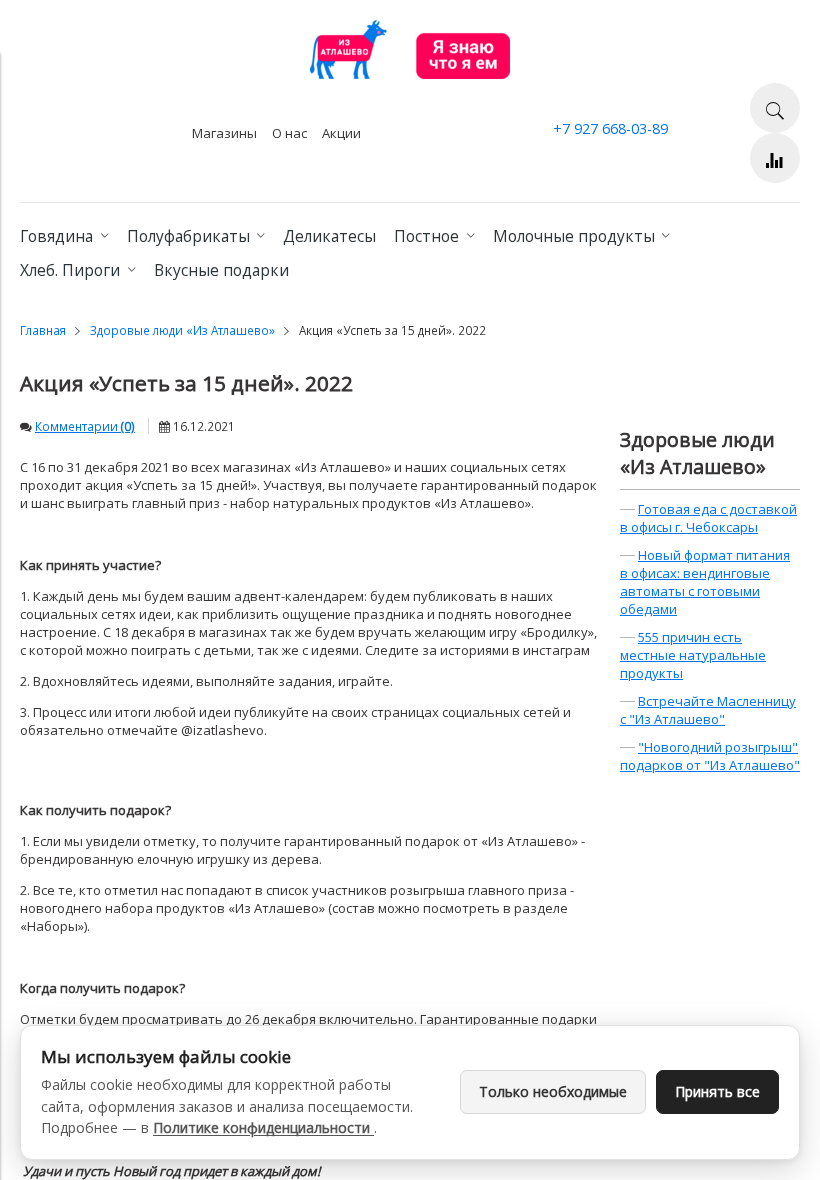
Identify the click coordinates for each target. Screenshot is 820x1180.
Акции (341, 133)
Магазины (224, 133)
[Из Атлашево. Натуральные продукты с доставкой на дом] (410, 74)
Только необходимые (553, 1091)
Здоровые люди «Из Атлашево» (182, 330)
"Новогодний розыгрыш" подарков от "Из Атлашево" (710, 756)
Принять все (717, 1091)
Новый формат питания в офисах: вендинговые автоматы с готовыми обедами (705, 582)
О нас (289, 133)
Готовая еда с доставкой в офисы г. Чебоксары (708, 518)
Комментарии (85, 426)
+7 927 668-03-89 (610, 128)
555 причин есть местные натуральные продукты (693, 655)
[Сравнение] (775, 158)
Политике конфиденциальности (263, 1127)
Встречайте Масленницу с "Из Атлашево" (708, 710)
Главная (43, 330)
